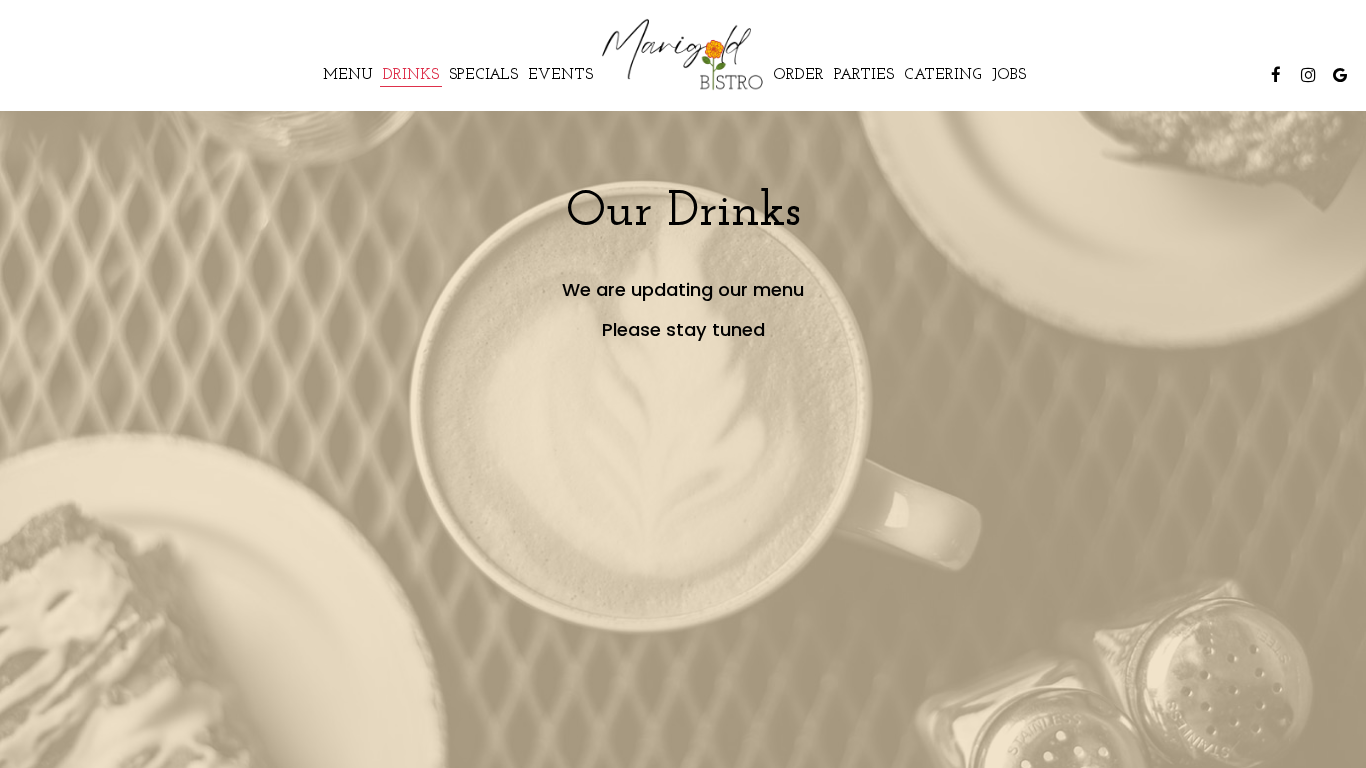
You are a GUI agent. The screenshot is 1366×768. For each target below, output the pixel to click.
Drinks (411, 75)
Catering (943, 75)
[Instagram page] (1308, 75)
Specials (483, 75)
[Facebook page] (1276, 75)
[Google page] (1340, 75)
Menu (348, 75)
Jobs (1009, 75)
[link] (683, 55)
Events (560, 75)
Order (798, 75)
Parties (864, 75)
